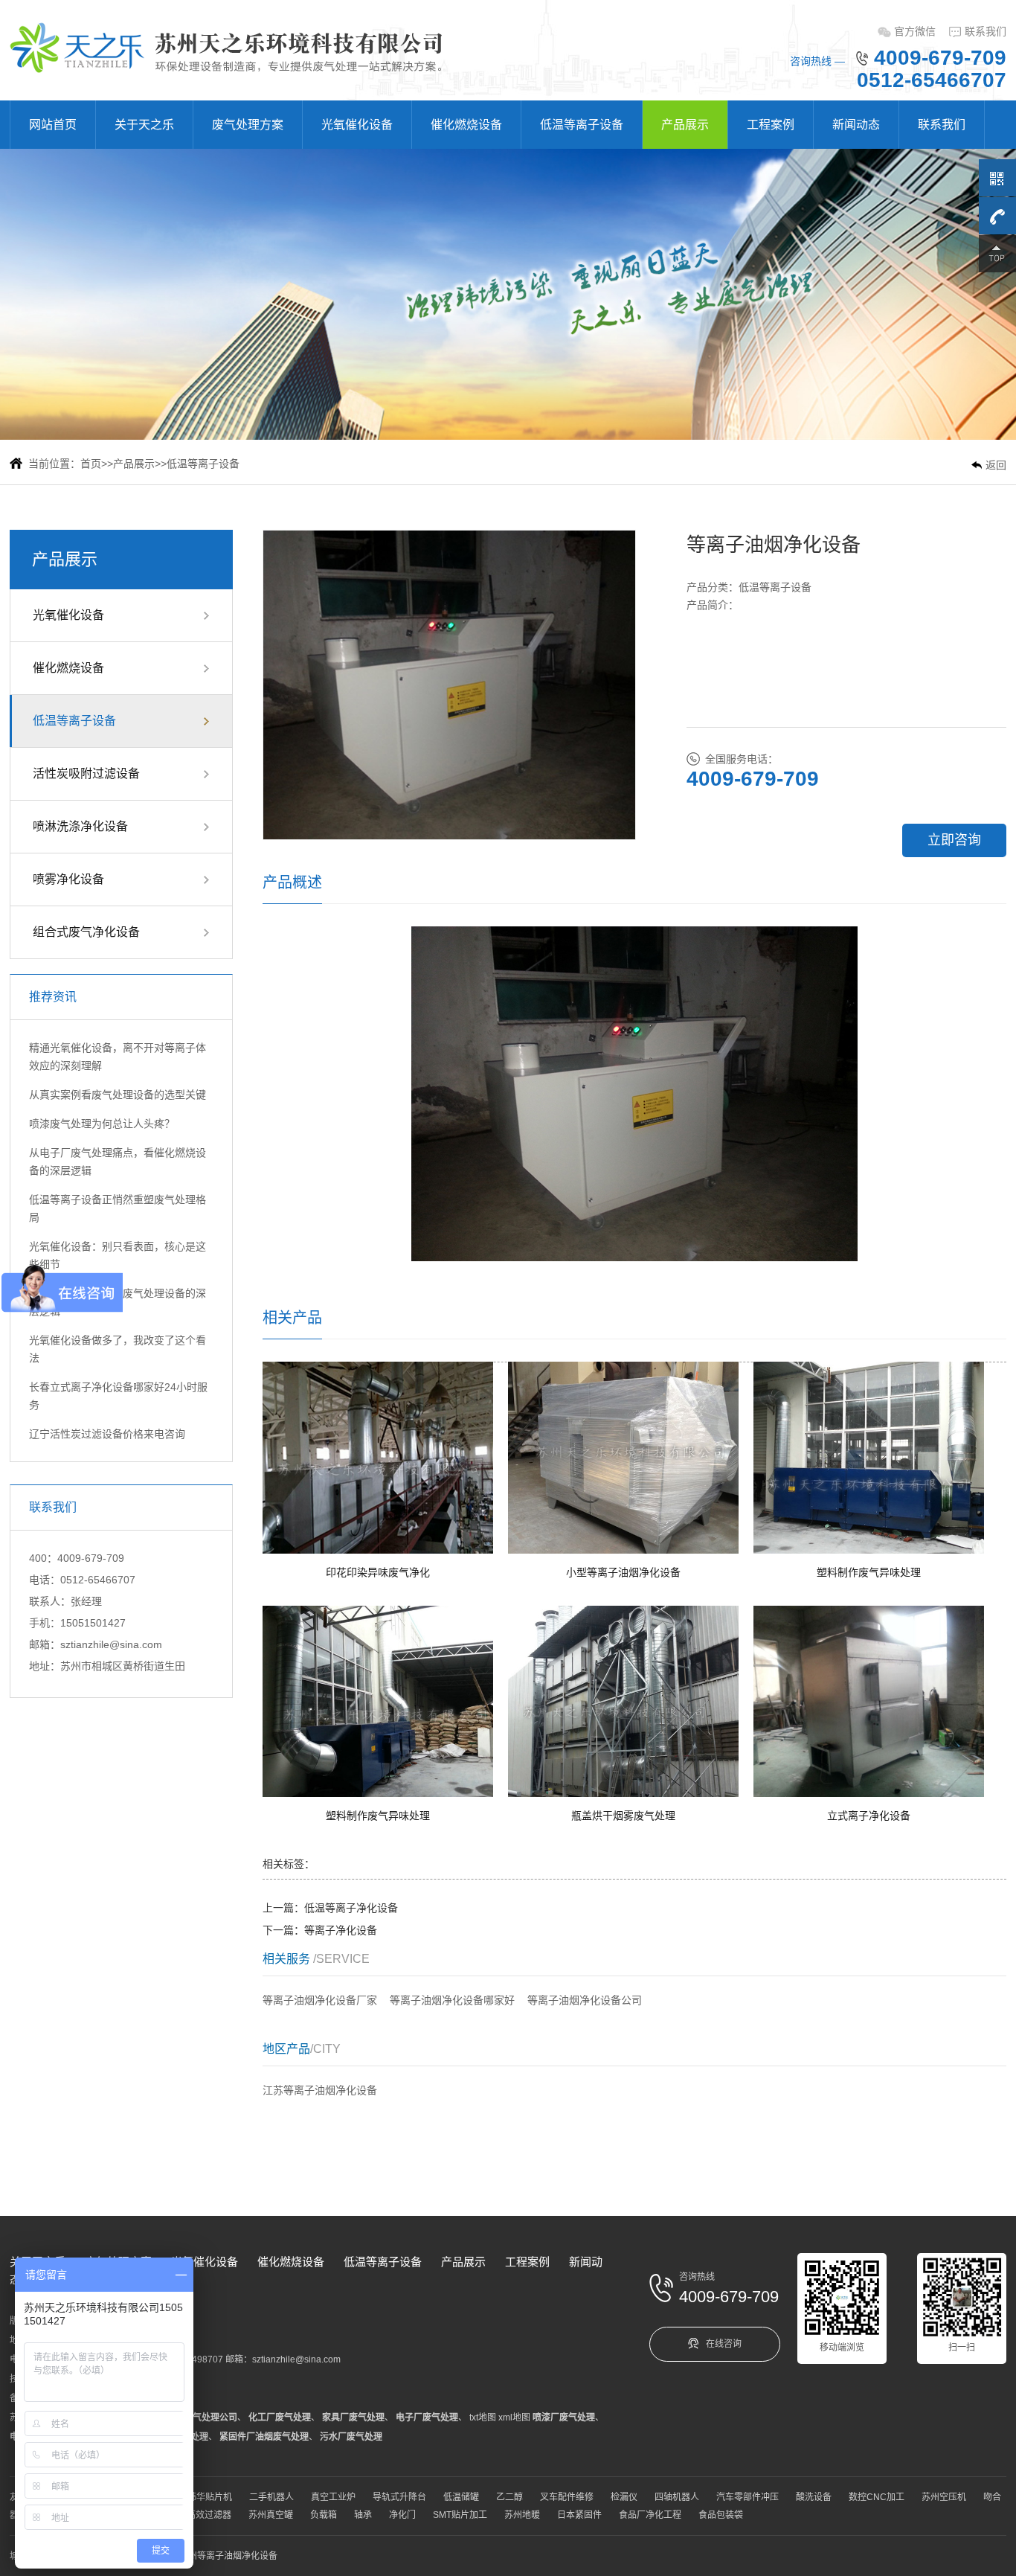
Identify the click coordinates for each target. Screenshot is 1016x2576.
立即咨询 (954, 840)
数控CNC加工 (877, 2497)
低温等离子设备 (582, 125)
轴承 (363, 2515)
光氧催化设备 (357, 125)
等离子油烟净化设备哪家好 (452, 2000)
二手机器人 (271, 2497)
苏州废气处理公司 (202, 2418)
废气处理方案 (248, 125)
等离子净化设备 (341, 1930)
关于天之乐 (144, 125)
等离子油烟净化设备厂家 (320, 2000)
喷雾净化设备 (68, 879)
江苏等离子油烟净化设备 (320, 2090)
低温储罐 (461, 2497)
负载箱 (324, 2515)
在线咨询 (724, 2344)
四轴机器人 (677, 2497)
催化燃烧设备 (466, 125)
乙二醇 (509, 2497)
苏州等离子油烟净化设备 (228, 2556)
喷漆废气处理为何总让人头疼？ (102, 1124)
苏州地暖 (522, 2515)
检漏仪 (624, 2497)
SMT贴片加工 (460, 2515)
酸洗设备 (814, 2497)
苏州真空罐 (271, 2515)
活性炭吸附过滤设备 (86, 773)
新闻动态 (856, 125)
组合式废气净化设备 (86, 932)
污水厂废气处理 (351, 2437)
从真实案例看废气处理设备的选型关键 (118, 1095)
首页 (91, 464)
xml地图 (514, 2418)
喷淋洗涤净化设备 (80, 826)
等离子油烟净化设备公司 (585, 2000)
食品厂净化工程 (650, 2515)
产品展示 (685, 125)
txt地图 (483, 2418)
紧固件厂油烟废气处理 (264, 2437)
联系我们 (986, 31)
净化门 (402, 2515)
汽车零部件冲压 (747, 2497)
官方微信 (915, 31)
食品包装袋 (721, 2515)
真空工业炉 (333, 2497)
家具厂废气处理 (353, 2418)
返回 (996, 465)
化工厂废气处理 (280, 2418)
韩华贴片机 (210, 2497)
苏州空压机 (944, 2497)
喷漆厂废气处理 (564, 2418)
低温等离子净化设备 (351, 1908)
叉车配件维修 (567, 2497)
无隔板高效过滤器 (196, 2515)
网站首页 (53, 125)
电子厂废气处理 (427, 2418)
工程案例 (771, 125)
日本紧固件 (579, 2515)
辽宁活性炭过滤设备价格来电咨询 (107, 1434)
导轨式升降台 (399, 2497)
